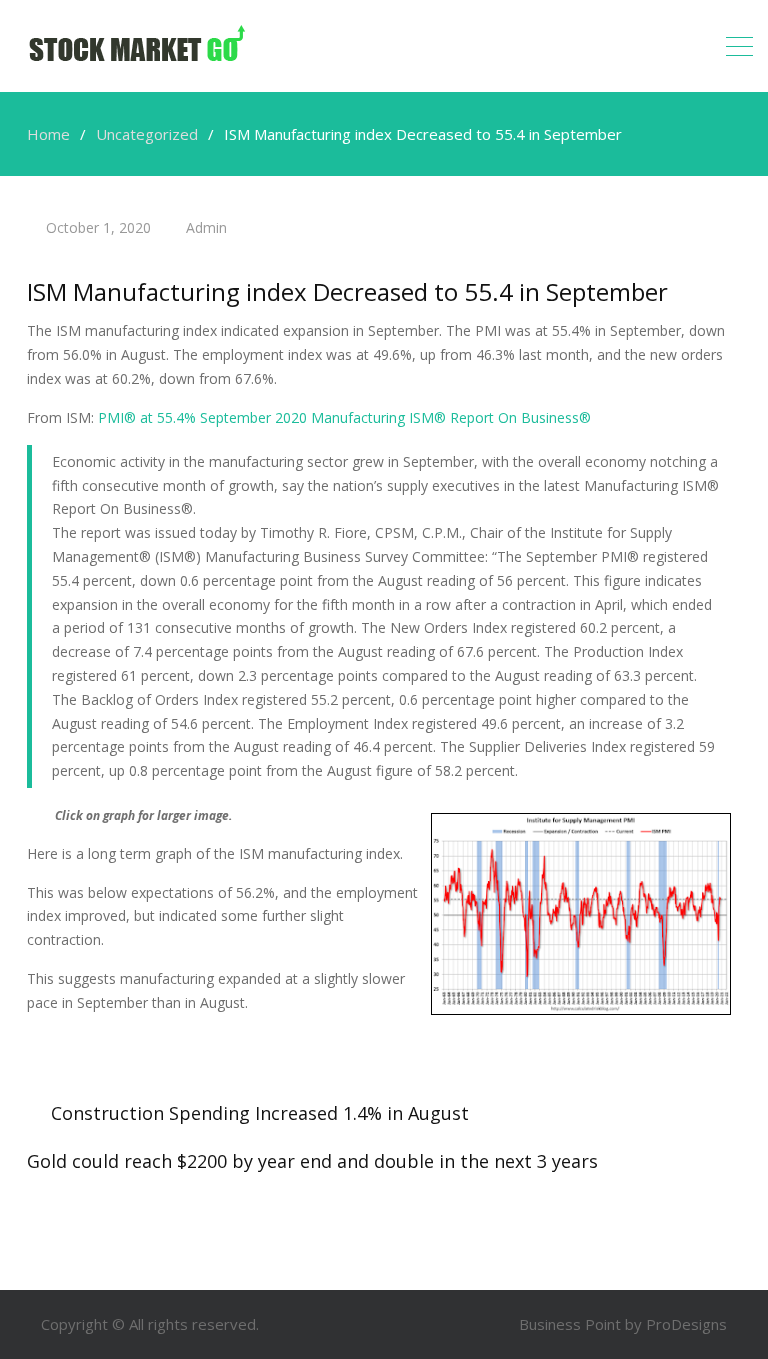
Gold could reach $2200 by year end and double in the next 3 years (312, 1161)
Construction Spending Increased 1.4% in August (260, 1113)
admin (206, 227)
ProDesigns (686, 1324)
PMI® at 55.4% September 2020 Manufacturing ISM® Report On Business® (344, 417)
